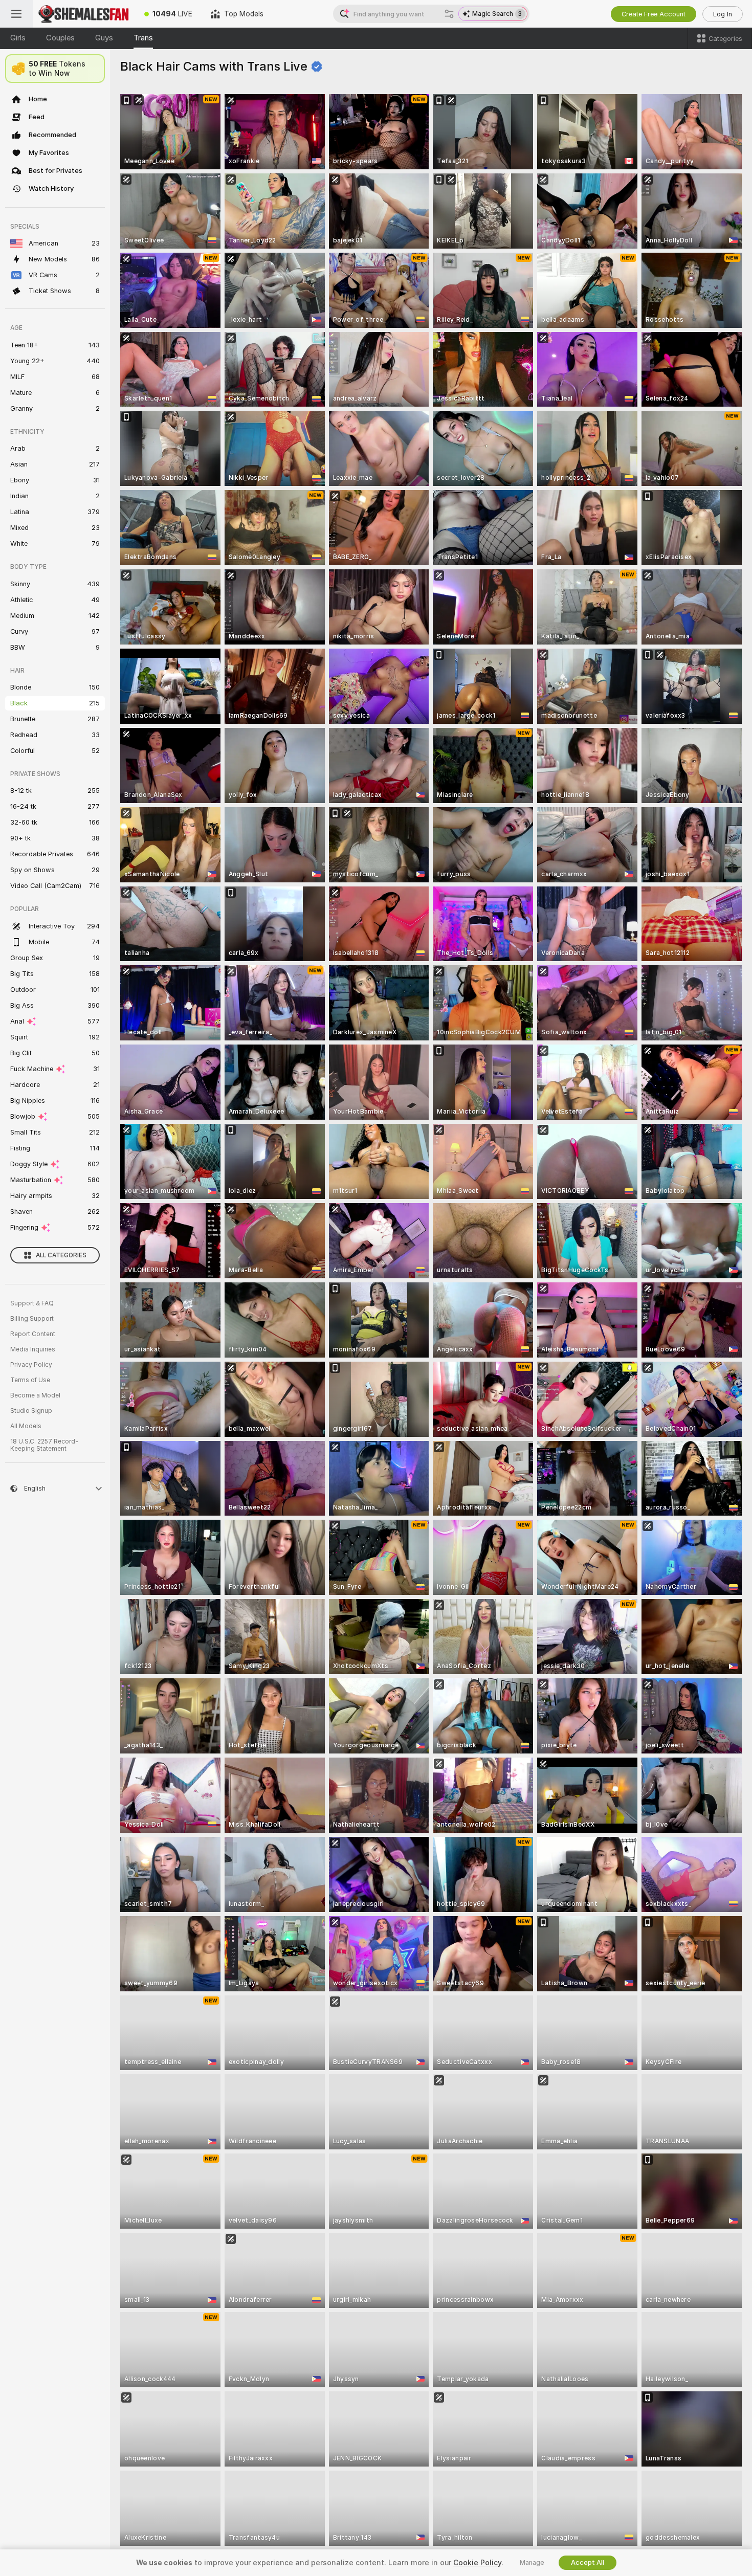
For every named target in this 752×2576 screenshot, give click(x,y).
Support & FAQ (32, 1303)
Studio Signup (31, 1411)
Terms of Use (30, 1380)
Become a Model (35, 1395)
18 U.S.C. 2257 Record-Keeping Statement (44, 1445)
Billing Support (32, 1319)
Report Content (33, 1334)
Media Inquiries (33, 1349)
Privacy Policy (31, 1365)
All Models (26, 1426)
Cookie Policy (477, 2563)
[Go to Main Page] (84, 14)
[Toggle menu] (16, 14)
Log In (723, 14)
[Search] (449, 14)
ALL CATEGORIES (61, 1255)
